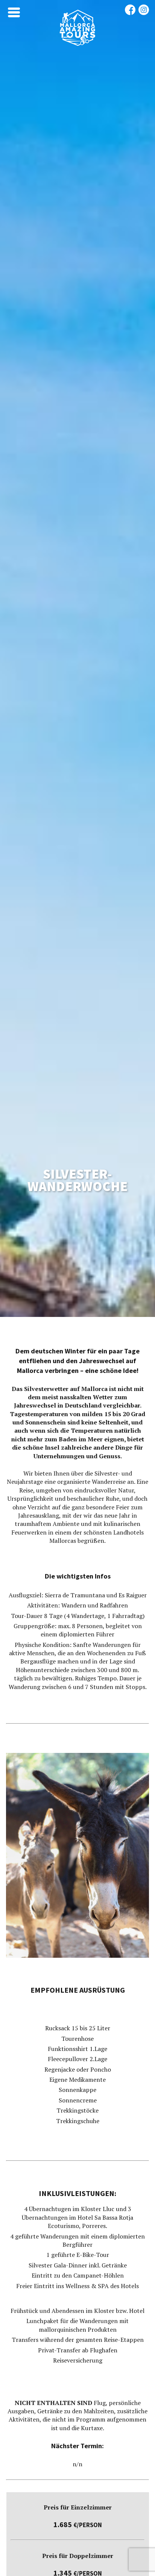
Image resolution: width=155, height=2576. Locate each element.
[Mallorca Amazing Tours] (77, 44)
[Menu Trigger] (14, 12)
